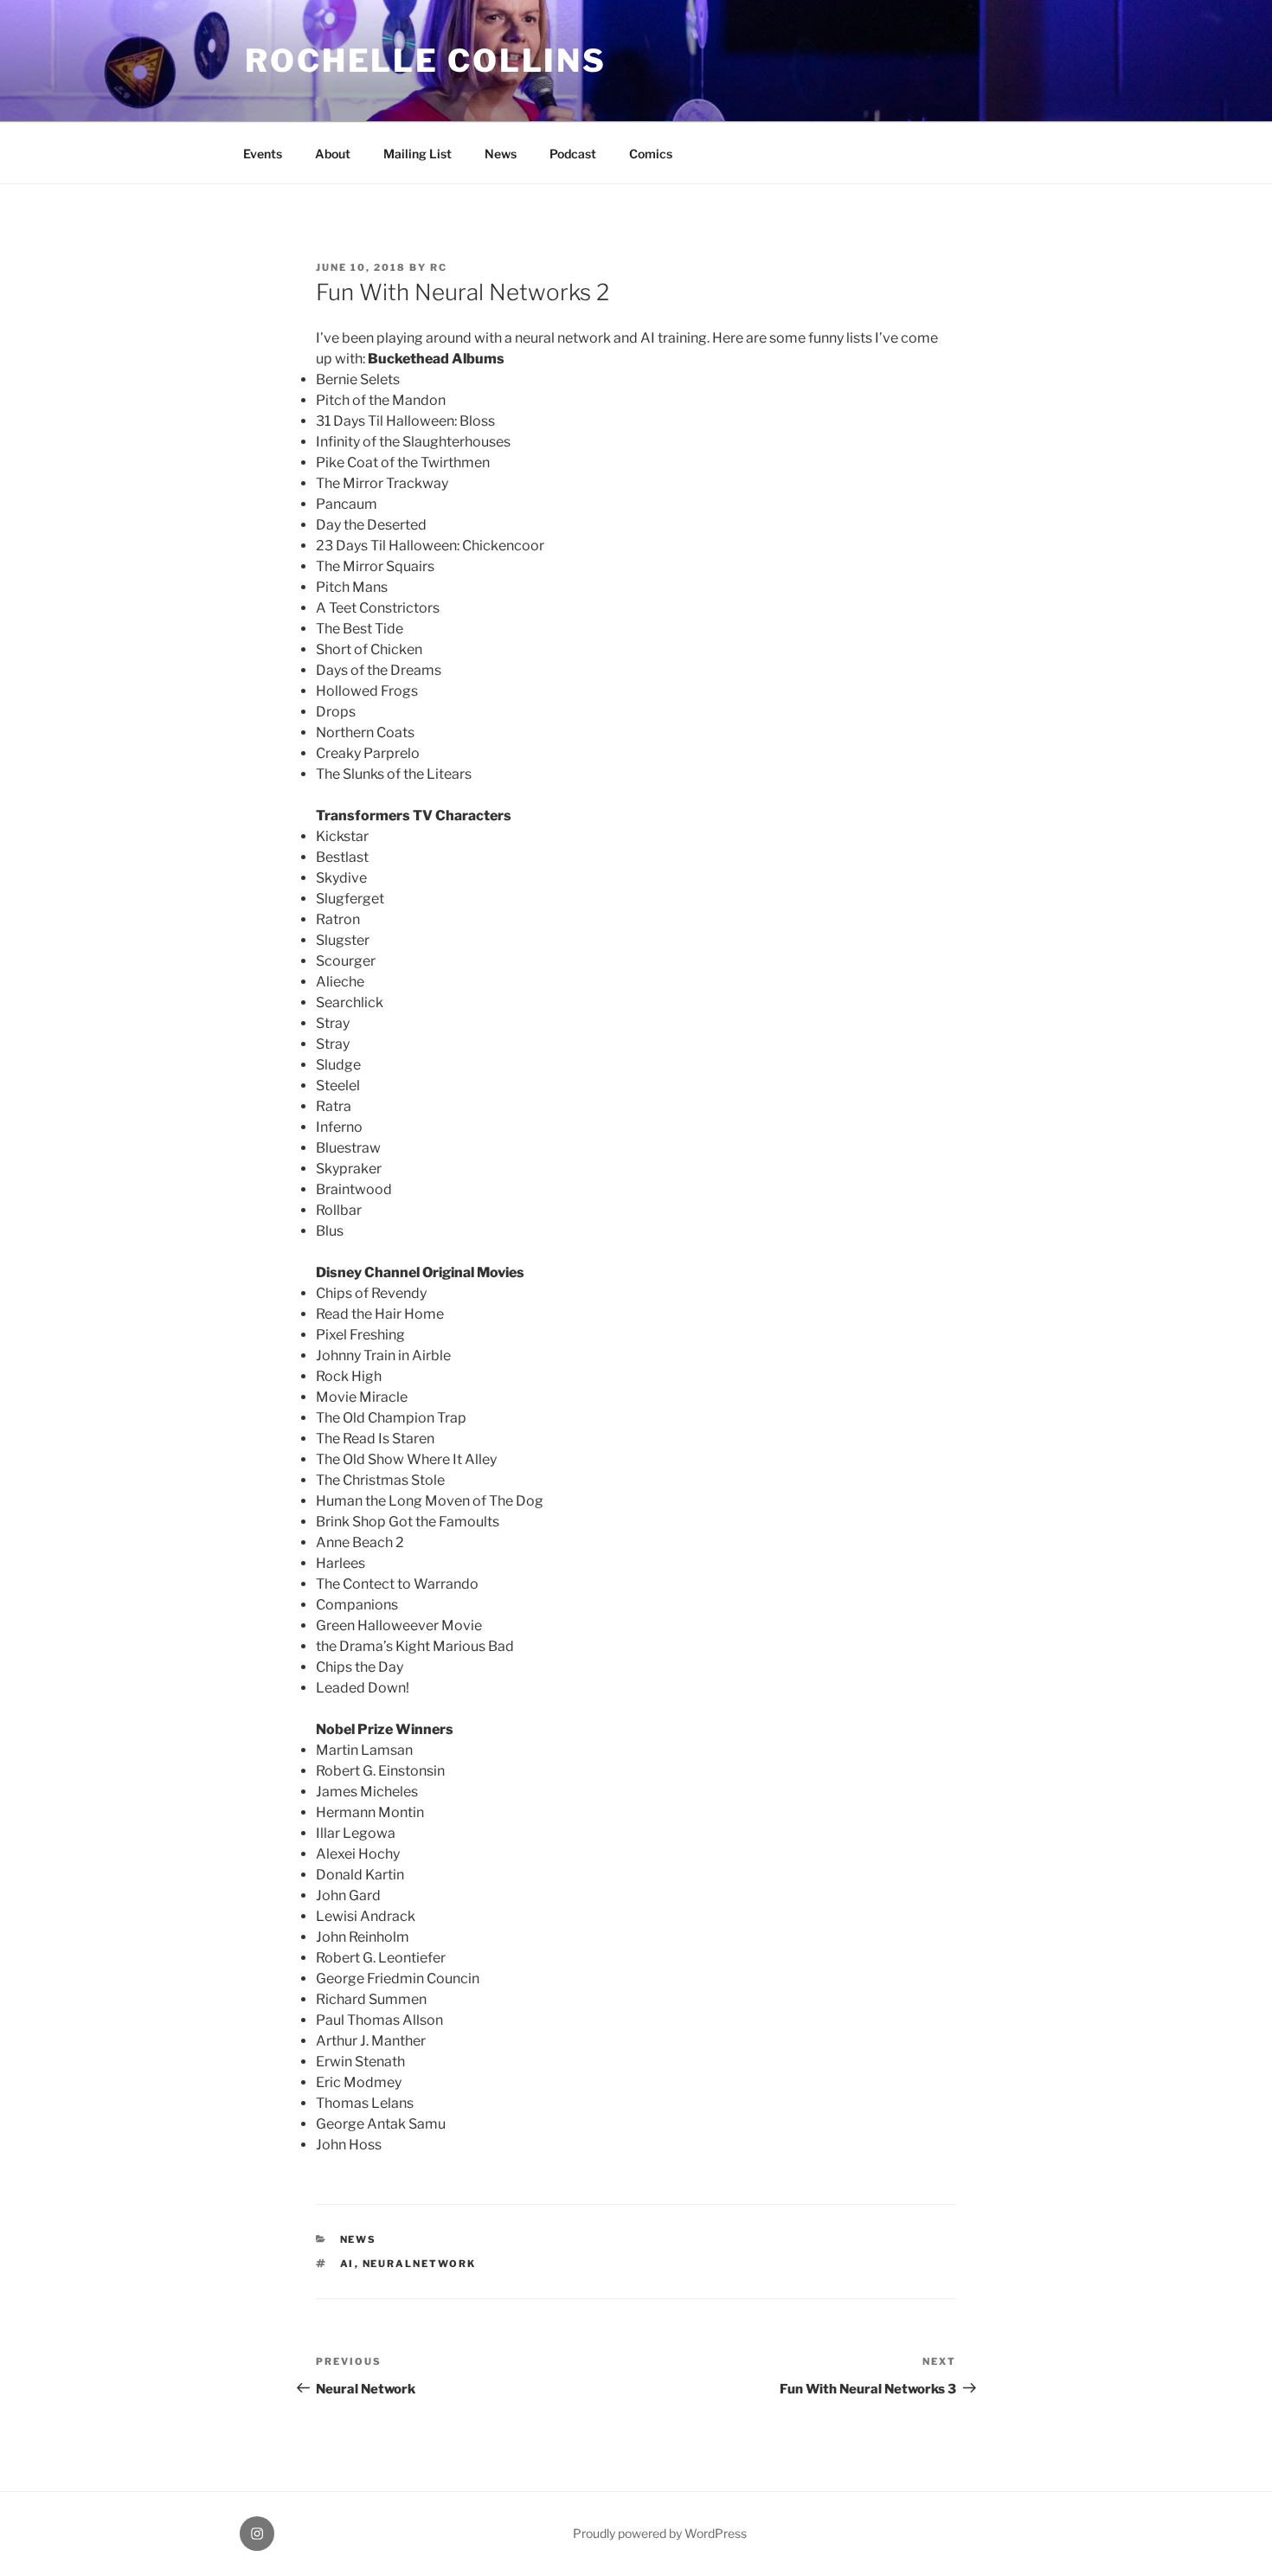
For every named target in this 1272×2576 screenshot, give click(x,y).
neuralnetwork (420, 2264)
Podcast (573, 154)
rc (439, 267)
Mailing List (418, 154)
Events (263, 154)
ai (347, 2264)
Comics (651, 154)
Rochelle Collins (426, 61)
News (501, 154)
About (333, 154)
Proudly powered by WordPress (660, 2533)
